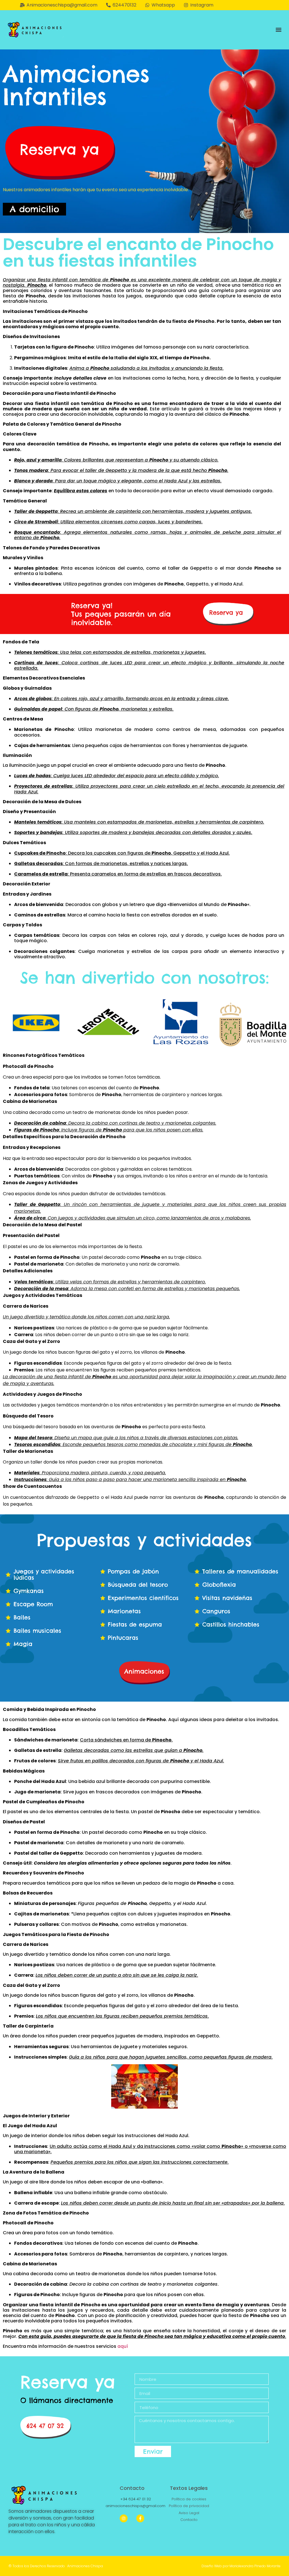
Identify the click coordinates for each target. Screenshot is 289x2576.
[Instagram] (124, 2518)
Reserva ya (68, 2382)
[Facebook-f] (140, 2518)
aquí (123, 2346)
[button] (279, 30)
